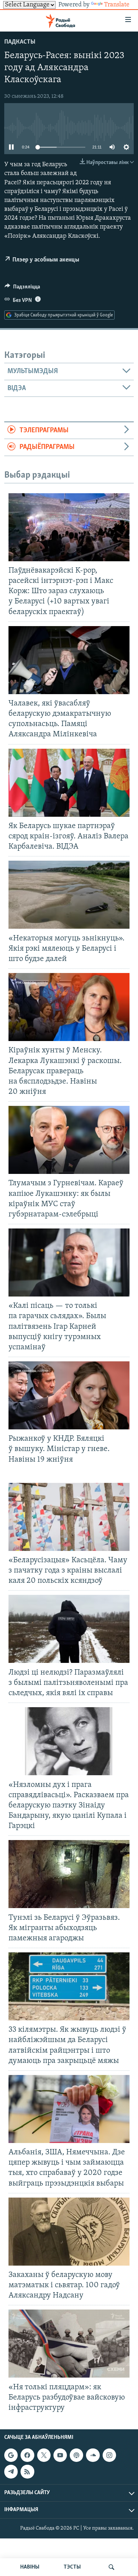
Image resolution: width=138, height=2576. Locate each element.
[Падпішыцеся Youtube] (60, 2455)
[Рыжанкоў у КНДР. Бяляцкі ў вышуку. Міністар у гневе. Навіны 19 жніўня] (69, 1395)
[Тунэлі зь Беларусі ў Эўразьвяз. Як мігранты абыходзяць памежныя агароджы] (69, 1874)
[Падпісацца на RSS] (27, 2471)
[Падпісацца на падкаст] (76, 2455)
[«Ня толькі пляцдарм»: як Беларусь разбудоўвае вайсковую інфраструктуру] (69, 2344)
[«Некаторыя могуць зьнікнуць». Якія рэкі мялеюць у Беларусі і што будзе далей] (69, 895)
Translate (117, 5)
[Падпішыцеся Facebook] (27, 2455)
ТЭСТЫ (72, 2567)
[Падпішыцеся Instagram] (109, 2455)
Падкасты (20, 42)
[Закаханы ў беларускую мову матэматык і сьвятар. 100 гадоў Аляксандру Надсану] (69, 2232)
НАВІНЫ (30, 2567)
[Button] (22, 288)
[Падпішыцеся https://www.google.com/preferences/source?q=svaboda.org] (11, 2455)
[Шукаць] (111, 2567)
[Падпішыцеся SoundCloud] (93, 2455)
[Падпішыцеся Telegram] (11, 2471)
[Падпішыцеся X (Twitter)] (44, 2455)
